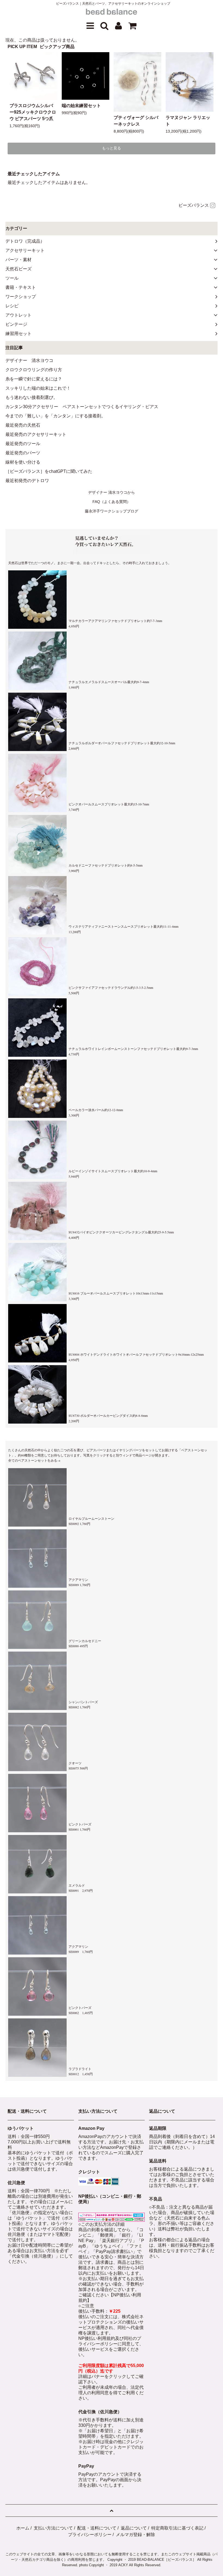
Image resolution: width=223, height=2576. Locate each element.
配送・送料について (97, 2528)
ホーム (23, 2528)
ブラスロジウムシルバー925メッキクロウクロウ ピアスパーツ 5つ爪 (33, 112)
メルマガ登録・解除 (135, 2535)
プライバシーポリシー (90, 2535)
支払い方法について (53, 2528)
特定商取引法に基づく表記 (177, 2528)
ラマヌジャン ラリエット (188, 121)
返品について (134, 2528)
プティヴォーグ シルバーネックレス (136, 121)
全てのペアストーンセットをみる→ (34, 1460)
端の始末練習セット (81, 106)
